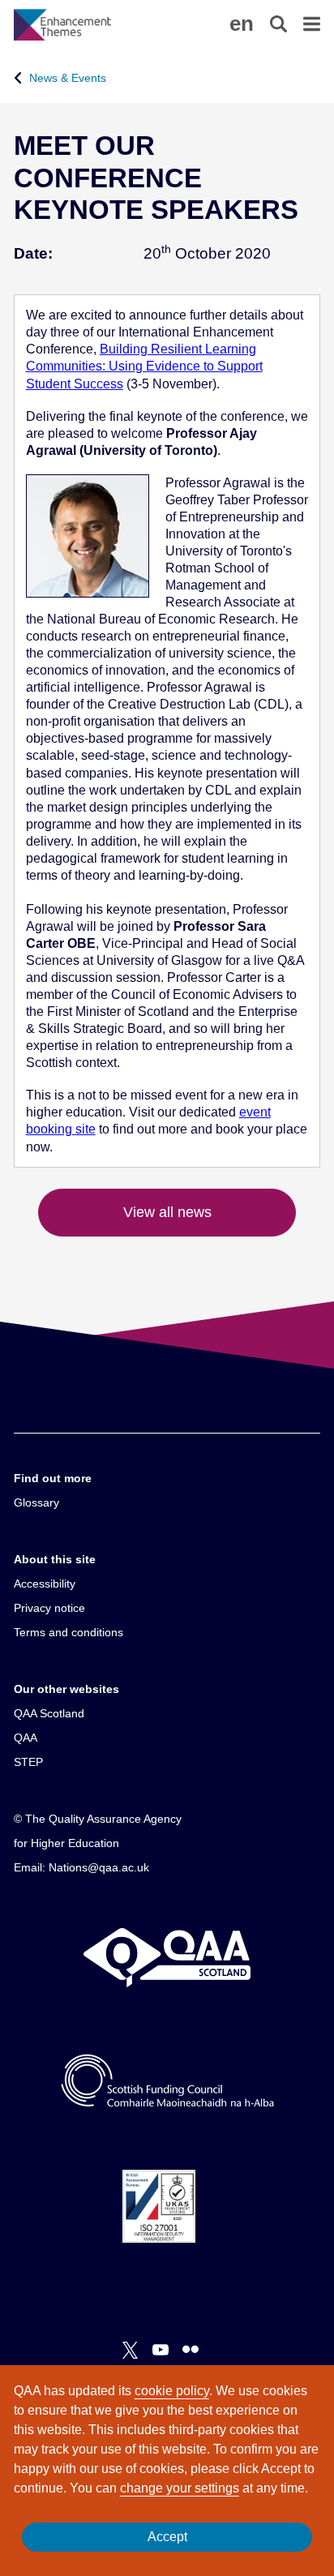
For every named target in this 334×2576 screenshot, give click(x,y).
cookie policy (172, 2391)
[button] (242, 24)
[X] (131, 2350)
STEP (28, 1762)
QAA (26, 1738)
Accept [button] (167, 2537)
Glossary (36, 1502)
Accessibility (45, 1584)
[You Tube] (161, 2350)
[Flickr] (191, 2350)
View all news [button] (167, 1212)
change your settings (180, 2488)
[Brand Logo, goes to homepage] (90, 24)
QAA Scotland (49, 1713)
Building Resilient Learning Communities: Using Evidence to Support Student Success (144, 366)
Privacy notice (49, 1608)
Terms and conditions (69, 1632)
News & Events (68, 78)
